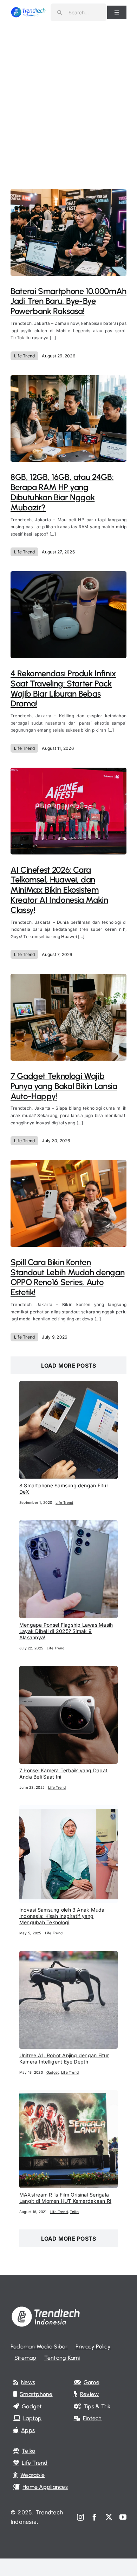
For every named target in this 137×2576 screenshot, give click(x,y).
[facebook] (94, 2517)
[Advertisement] (68, 96)
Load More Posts (69, 1366)
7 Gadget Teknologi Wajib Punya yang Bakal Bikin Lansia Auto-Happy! (64, 1086)
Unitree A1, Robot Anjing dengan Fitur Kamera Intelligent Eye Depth (64, 2058)
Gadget (53, 2072)
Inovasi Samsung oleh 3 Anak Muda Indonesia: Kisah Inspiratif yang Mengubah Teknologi (62, 1916)
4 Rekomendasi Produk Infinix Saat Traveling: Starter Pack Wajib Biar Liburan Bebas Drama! (63, 688)
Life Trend (24, 356)
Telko (74, 2212)
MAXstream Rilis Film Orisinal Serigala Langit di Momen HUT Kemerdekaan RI (65, 2198)
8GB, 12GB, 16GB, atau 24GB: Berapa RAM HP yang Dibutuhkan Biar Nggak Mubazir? (62, 492)
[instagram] (80, 2517)
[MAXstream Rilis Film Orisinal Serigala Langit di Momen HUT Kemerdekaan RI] (68, 2095)
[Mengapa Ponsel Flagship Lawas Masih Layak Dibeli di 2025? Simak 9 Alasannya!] (68, 1525)
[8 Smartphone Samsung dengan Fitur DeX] (68, 1385)
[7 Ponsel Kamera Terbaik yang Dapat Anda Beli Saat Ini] (68, 1670)
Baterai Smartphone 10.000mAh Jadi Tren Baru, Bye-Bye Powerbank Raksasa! (68, 301)
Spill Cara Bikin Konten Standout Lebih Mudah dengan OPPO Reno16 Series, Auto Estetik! (67, 1277)
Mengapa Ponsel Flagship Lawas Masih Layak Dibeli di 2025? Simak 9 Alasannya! (66, 1631)
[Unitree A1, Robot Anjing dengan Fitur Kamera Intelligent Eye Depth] (68, 1955)
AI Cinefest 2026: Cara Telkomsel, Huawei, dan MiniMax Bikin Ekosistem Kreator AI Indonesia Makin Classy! (59, 890)
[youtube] (123, 2517)
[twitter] (109, 2517)
